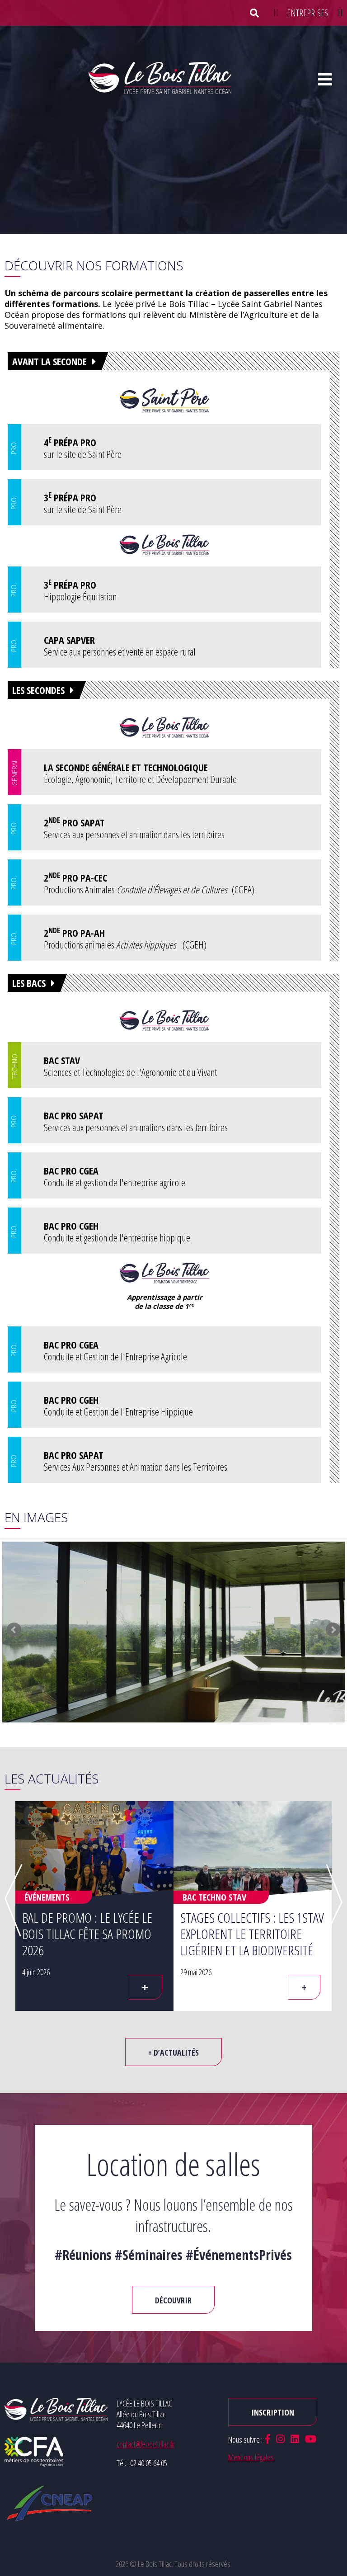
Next (333, 1630)
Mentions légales (251, 2457)
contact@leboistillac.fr (145, 2444)
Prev (14, 1630)
